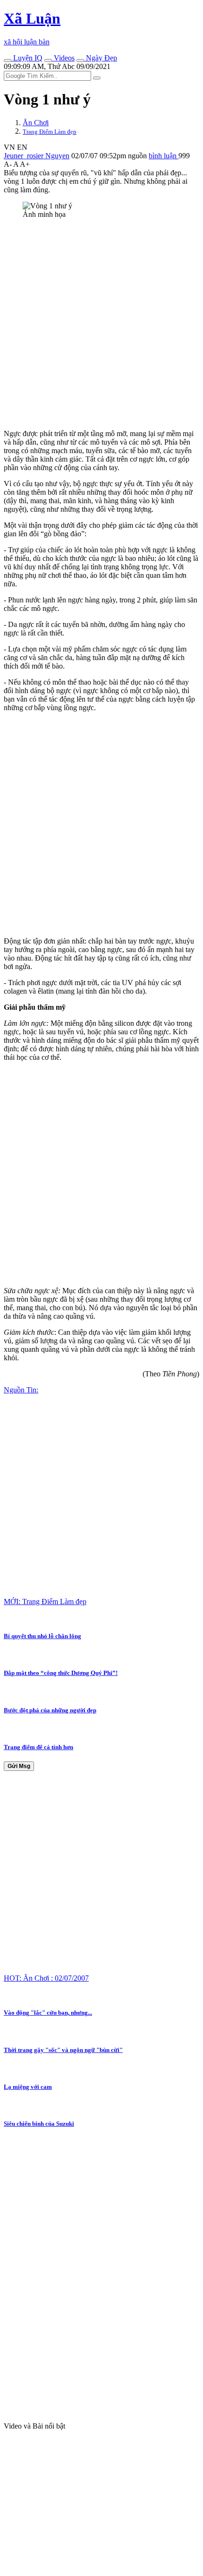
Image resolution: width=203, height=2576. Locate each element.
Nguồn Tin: (21, 1390)
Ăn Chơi (36, 123)
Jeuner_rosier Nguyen (37, 156)
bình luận (164, 156)
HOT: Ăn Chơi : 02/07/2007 (46, 1978)
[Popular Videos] (48, 60)
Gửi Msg (19, 1766)
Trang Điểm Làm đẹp (50, 132)
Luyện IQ (27, 58)
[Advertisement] (101, 328)
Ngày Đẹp (101, 58)
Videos (63, 58)
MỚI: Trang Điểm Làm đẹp (45, 1601)
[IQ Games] (8, 60)
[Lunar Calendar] (80, 60)
